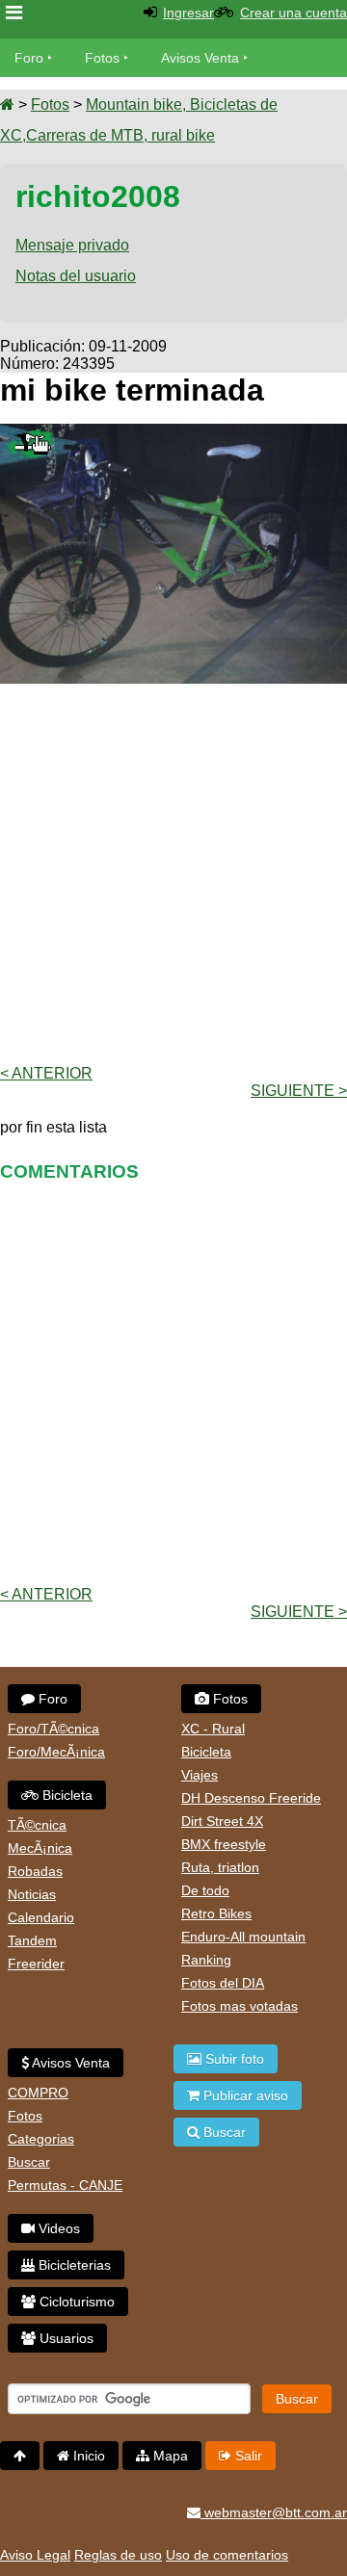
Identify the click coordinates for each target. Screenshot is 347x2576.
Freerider (36, 1964)
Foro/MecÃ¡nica (56, 1752)
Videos (57, 2228)
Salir (247, 2456)
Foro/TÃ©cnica (53, 1729)
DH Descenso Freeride (251, 1798)
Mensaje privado (72, 245)
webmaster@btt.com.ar (274, 2512)
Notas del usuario (76, 276)
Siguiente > (299, 1091)
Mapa (169, 2456)
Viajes (200, 1775)
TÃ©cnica (37, 1825)
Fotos (102, 58)
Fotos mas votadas (240, 2006)
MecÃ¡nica (40, 1848)
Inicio (87, 2456)
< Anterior (46, 1073)
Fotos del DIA (223, 1983)
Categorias (41, 2139)
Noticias (32, 1894)
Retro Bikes (216, 1913)
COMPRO (38, 2093)
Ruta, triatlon (220, 1867)
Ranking (206, 1960)
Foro (29, 58)
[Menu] (14, 13)
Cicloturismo (75, 2302)
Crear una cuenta (294, 13)
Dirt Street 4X (222, 1821)
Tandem (32, 1940)
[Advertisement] (173, 872)
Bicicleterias (73, 2265)
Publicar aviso (244, 2095)
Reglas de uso (118, 2555)
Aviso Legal (35, 2555)
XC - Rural (213, 1729)
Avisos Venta (200, 58)
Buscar (29, 2162)
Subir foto (233, 2059)
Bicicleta (66, 1795)
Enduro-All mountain (243, 1937)
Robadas (35, 1871)
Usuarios (65, 2338)
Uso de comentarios (227, 2555)
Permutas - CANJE (65, 2185)
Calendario (41, 1917)
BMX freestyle (224, 1844)
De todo (205, 1890)
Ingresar (188, 13)
